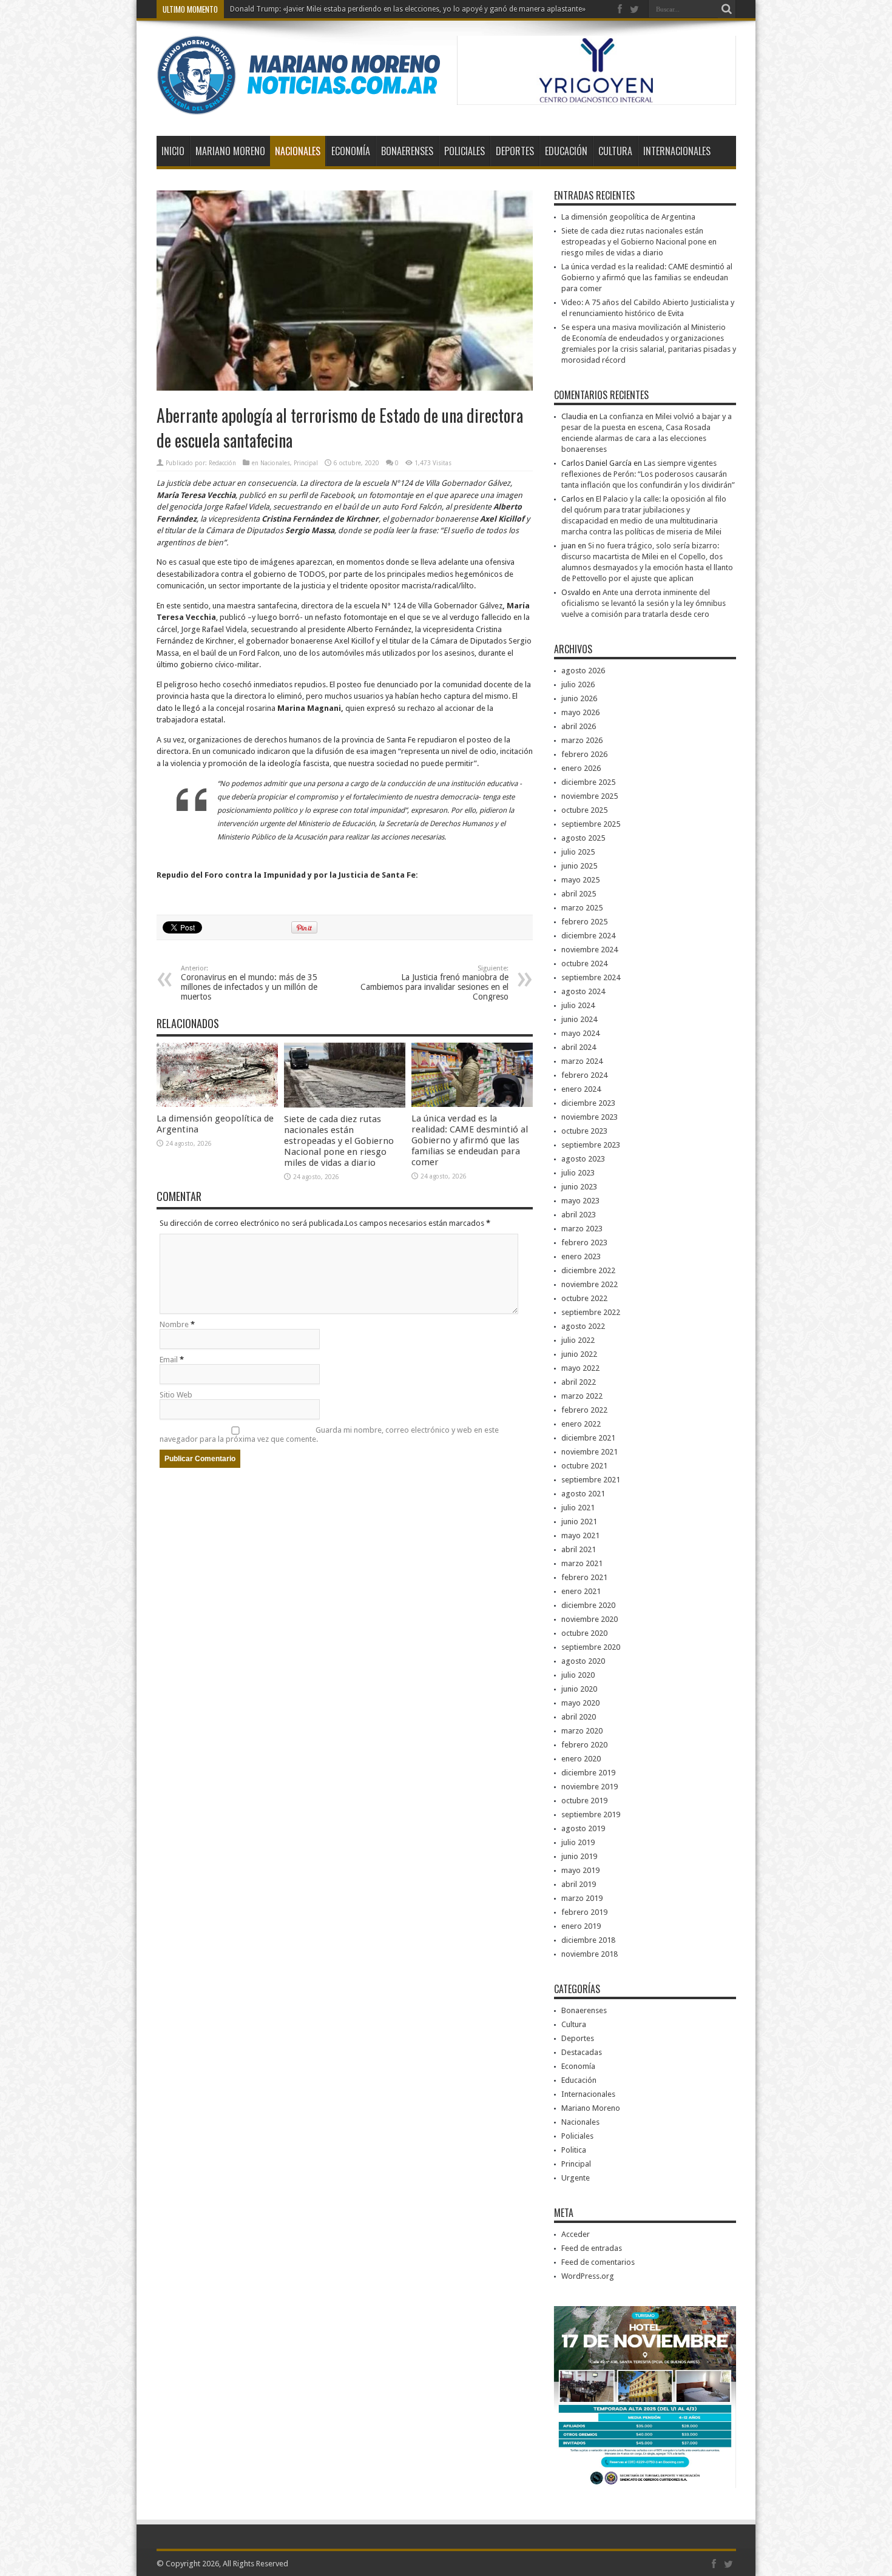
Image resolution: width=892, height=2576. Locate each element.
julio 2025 (578, 852)
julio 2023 (578, 1173)
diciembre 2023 (588, 1103)
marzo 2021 (582, 1563)
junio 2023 (579, 1187)
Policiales (465, 151)
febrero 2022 (584, 1410)
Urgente (576, 2178)
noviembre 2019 (590, 1787)
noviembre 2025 (590, 796)
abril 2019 (579, 1884)
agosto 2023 (583, 1159)
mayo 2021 (580, 1535)
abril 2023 (579, 1215)
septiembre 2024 (591, 977)
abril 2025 (579, 894)
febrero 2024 (584, 1075)
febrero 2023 (584, 1243)
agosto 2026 (583, 671)
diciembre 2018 (588, 1940)
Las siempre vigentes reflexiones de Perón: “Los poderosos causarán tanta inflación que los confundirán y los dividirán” (648, 474)
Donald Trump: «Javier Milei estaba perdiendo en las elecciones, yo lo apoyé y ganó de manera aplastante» (408, 9)
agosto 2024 (583, 991)
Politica (574, 2150)
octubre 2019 (584, 1801)
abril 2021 (579, 1549)
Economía (351, 151)
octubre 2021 (584, 1466)
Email (169, 1360)
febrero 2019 (584, 1912)
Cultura (615, 151)
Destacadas (582, 2052)
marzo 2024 (582, 1061)
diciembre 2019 (588, 1773)
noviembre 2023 (590, 1117)
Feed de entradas (592, 2248)
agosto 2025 (583, 838)
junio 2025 (579, 866)
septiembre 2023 (591, 1145)
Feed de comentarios (598, 2262)
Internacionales (677, 151)
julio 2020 (578, 1675)
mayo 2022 (580, 1368)
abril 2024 (579, 1047)
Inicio (173, 151)
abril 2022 (579, 1382)
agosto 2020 (583, 1661)
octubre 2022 (584, 1298)
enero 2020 (581, 1759)
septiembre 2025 (591, 824)
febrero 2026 (584, 754)
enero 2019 (581, 1926)
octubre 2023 (584, 1131)
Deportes (515, 151)
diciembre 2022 (588, 1270)
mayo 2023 (580, 1201)
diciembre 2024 (588, 936)
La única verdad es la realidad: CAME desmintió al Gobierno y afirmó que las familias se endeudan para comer (470, 1140)
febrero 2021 (584, 1577)
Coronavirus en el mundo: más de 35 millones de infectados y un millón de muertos (249, 983)
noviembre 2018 (590, 1954)
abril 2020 (579, 1717)
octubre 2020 (584, 1633)
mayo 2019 (580, 1870)
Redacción (222, 463)
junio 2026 (579, 698)
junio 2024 (579, 1019)
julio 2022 (578, 1340)
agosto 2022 (583, 1326)
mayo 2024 (580, 1033)
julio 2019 (578, 1842)
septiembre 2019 (591, 1814)
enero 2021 (581, 1591)
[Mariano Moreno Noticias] (298, 106)
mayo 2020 (580, 1703)
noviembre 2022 (590, 1284)
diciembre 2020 (588, 1605)
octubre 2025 (584, 810)
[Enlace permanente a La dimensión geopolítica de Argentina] (217, 1104)
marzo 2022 (582, 1396)
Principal (306, 463)
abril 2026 (579, 726)
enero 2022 (581, 1424)
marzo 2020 (582, 1731)
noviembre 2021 (590, 1452)
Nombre (174, 1324)
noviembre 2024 (590, 950)
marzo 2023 (582, 1229)
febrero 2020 (584, 1745)
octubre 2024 (584, 963)
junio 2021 (579, 1522)
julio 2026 (578, 684)
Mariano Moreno (230, 151)
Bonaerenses (407, 151)
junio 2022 (579, 1354)
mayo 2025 (580, 880)
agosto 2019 (583, 1828)
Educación (566, 151)
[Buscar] (727, 9)
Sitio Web (176, 1395)
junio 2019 (579, 1856)
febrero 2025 (584, 922)
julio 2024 (578, 1005)
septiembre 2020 (591, 1647)
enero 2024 (581, 1089)
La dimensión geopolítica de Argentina (628, 217)
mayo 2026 (580, 712)
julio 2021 (578, 1508)
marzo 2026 (582, 740)
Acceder (576, 2234)
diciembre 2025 (588, 782)
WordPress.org (588, 2276)
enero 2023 (581, 1256)
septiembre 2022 (591, 1312)
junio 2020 (579, 1689)
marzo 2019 (582, 1898)
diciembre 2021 (588, 1438)
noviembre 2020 (590, 1619)
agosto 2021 (583, 1494)
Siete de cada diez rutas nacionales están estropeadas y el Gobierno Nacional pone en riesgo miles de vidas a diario (339, 1141)
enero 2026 (581, 768)
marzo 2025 (582, 908)
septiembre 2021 (591, 1480)
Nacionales (298, 151)
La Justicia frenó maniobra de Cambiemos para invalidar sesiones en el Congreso (434, 983)
